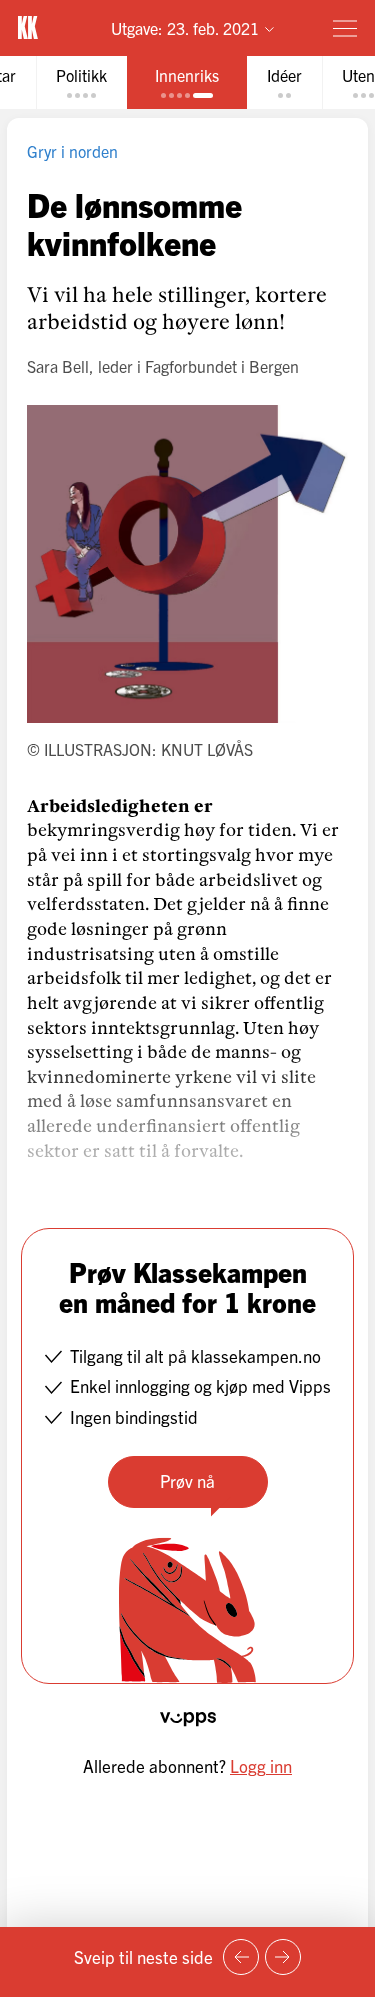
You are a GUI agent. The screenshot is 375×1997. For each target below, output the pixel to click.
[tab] (81, 82)
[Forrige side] (241, 1957)
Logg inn (261, 1765)
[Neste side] (283, 1957)
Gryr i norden (72, 151)
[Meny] (345, 28)
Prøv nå (187, 1480)
